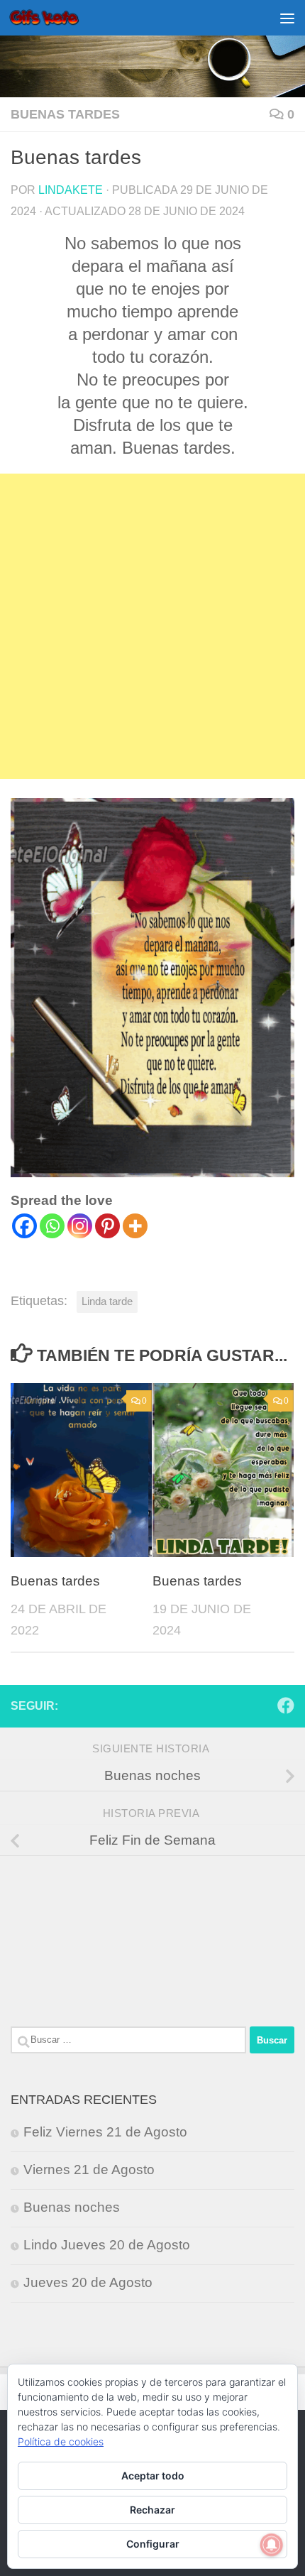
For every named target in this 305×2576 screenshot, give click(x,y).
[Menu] (287, 18)
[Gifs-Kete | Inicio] (56, 18)
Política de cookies (61, 2441)
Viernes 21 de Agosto (89, 2170)
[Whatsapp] (52, 1226)
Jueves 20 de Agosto (88, 2282)
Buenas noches (72, 2207)
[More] (135, 1226)
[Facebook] (24, 1226)
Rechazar (152, 2510)
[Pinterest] (107, 1226)
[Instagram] (80, 1226)
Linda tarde (107, 1301)
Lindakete (71, 190)
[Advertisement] (152, 626)
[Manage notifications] (272, 2545)
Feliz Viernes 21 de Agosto (105, 2132)
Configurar (153, 2544)
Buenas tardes (65, 114)
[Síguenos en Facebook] (286, 1705)
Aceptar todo (153, 2476)
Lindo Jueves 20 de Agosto (107, 2245)
